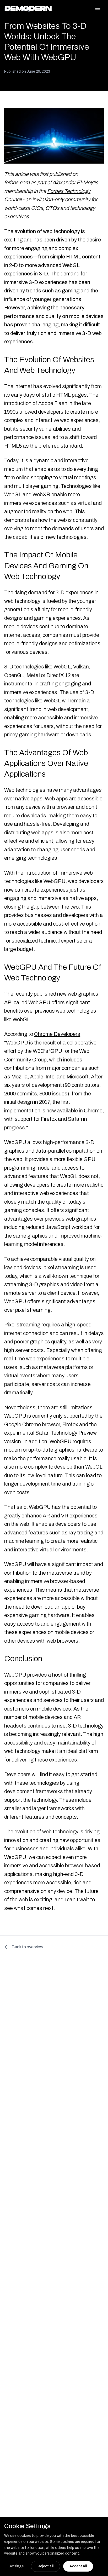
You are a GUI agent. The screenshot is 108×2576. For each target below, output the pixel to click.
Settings (16, 2566)
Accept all (78, 2566)
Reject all (45, 2566)
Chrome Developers (57, 1034)
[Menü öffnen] (98, 8)
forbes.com (17, 182)
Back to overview (27, 1947)
